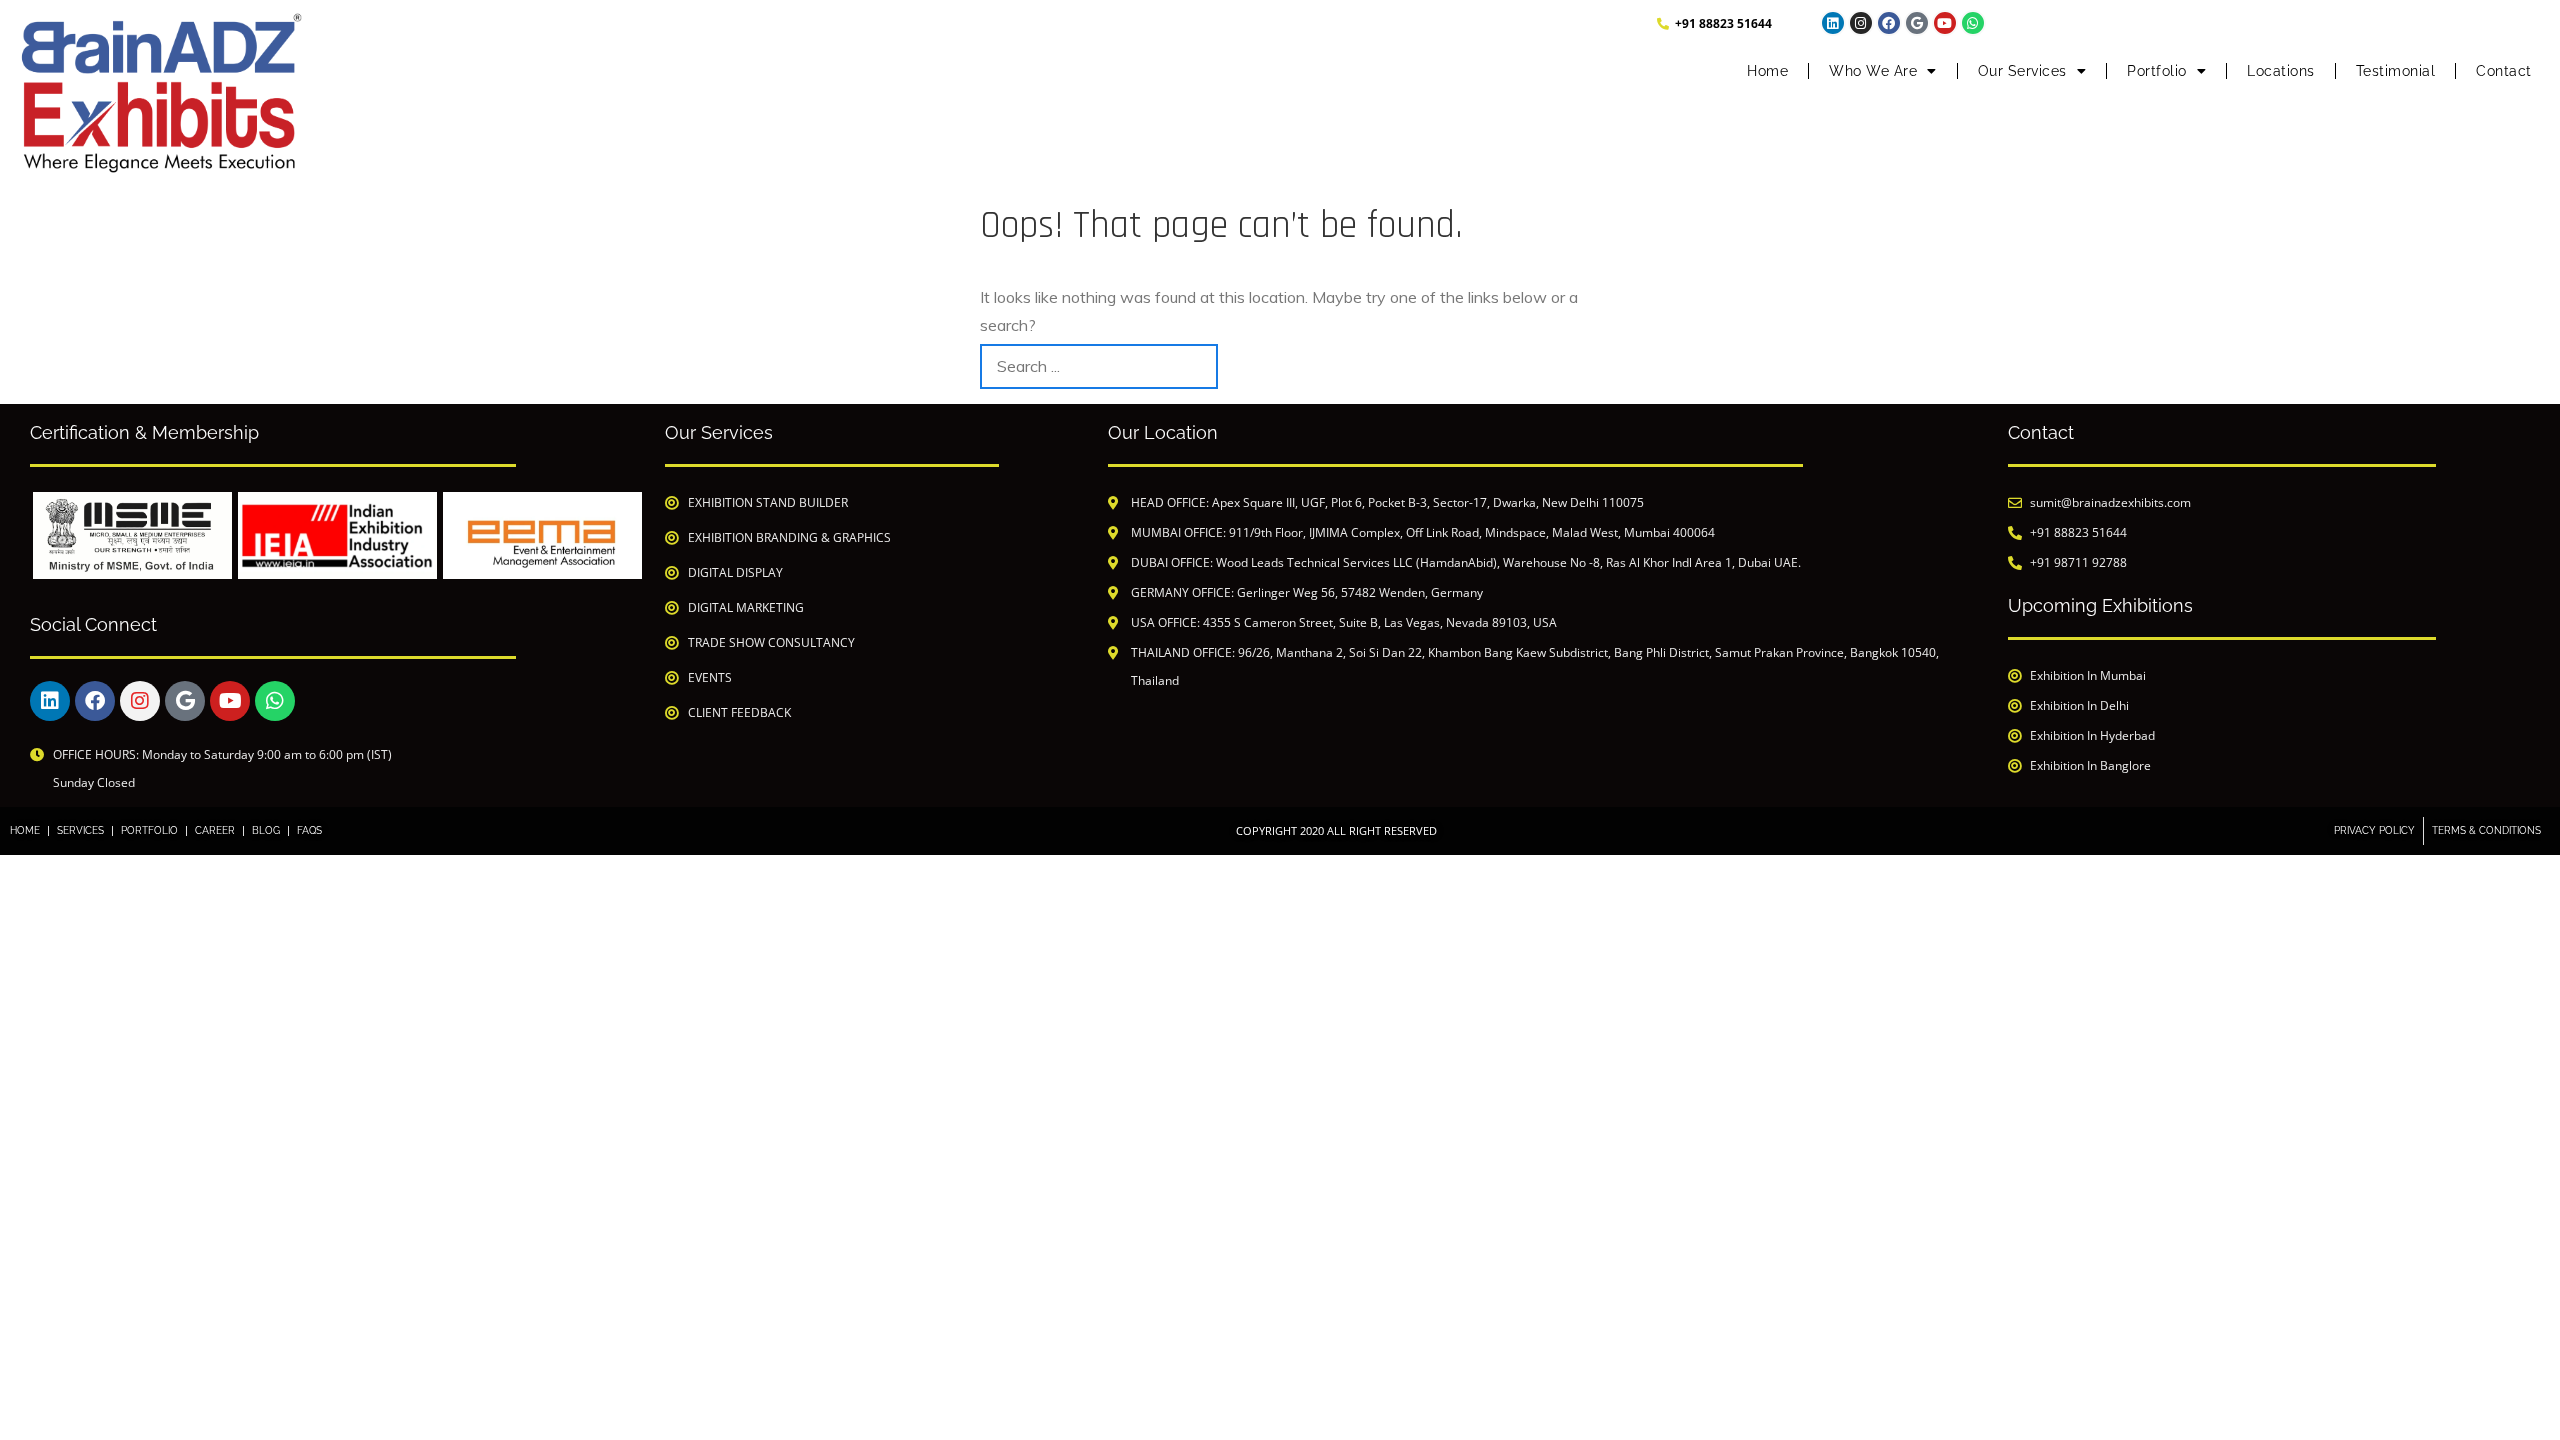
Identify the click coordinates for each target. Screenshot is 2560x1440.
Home (1767, 71)
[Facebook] (1889, 23)
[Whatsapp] (1973, 23)
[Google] (1917, 23)
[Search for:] (1099, 366)
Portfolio (2157, 71)
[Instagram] (1861, 23)
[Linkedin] (1833, 23)
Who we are (1873, 71)
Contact (2504, 71)
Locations (2281, 71)
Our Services (2022, 71)
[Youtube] (1945, 23)
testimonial (2396, 71)
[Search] (1557, 366)
